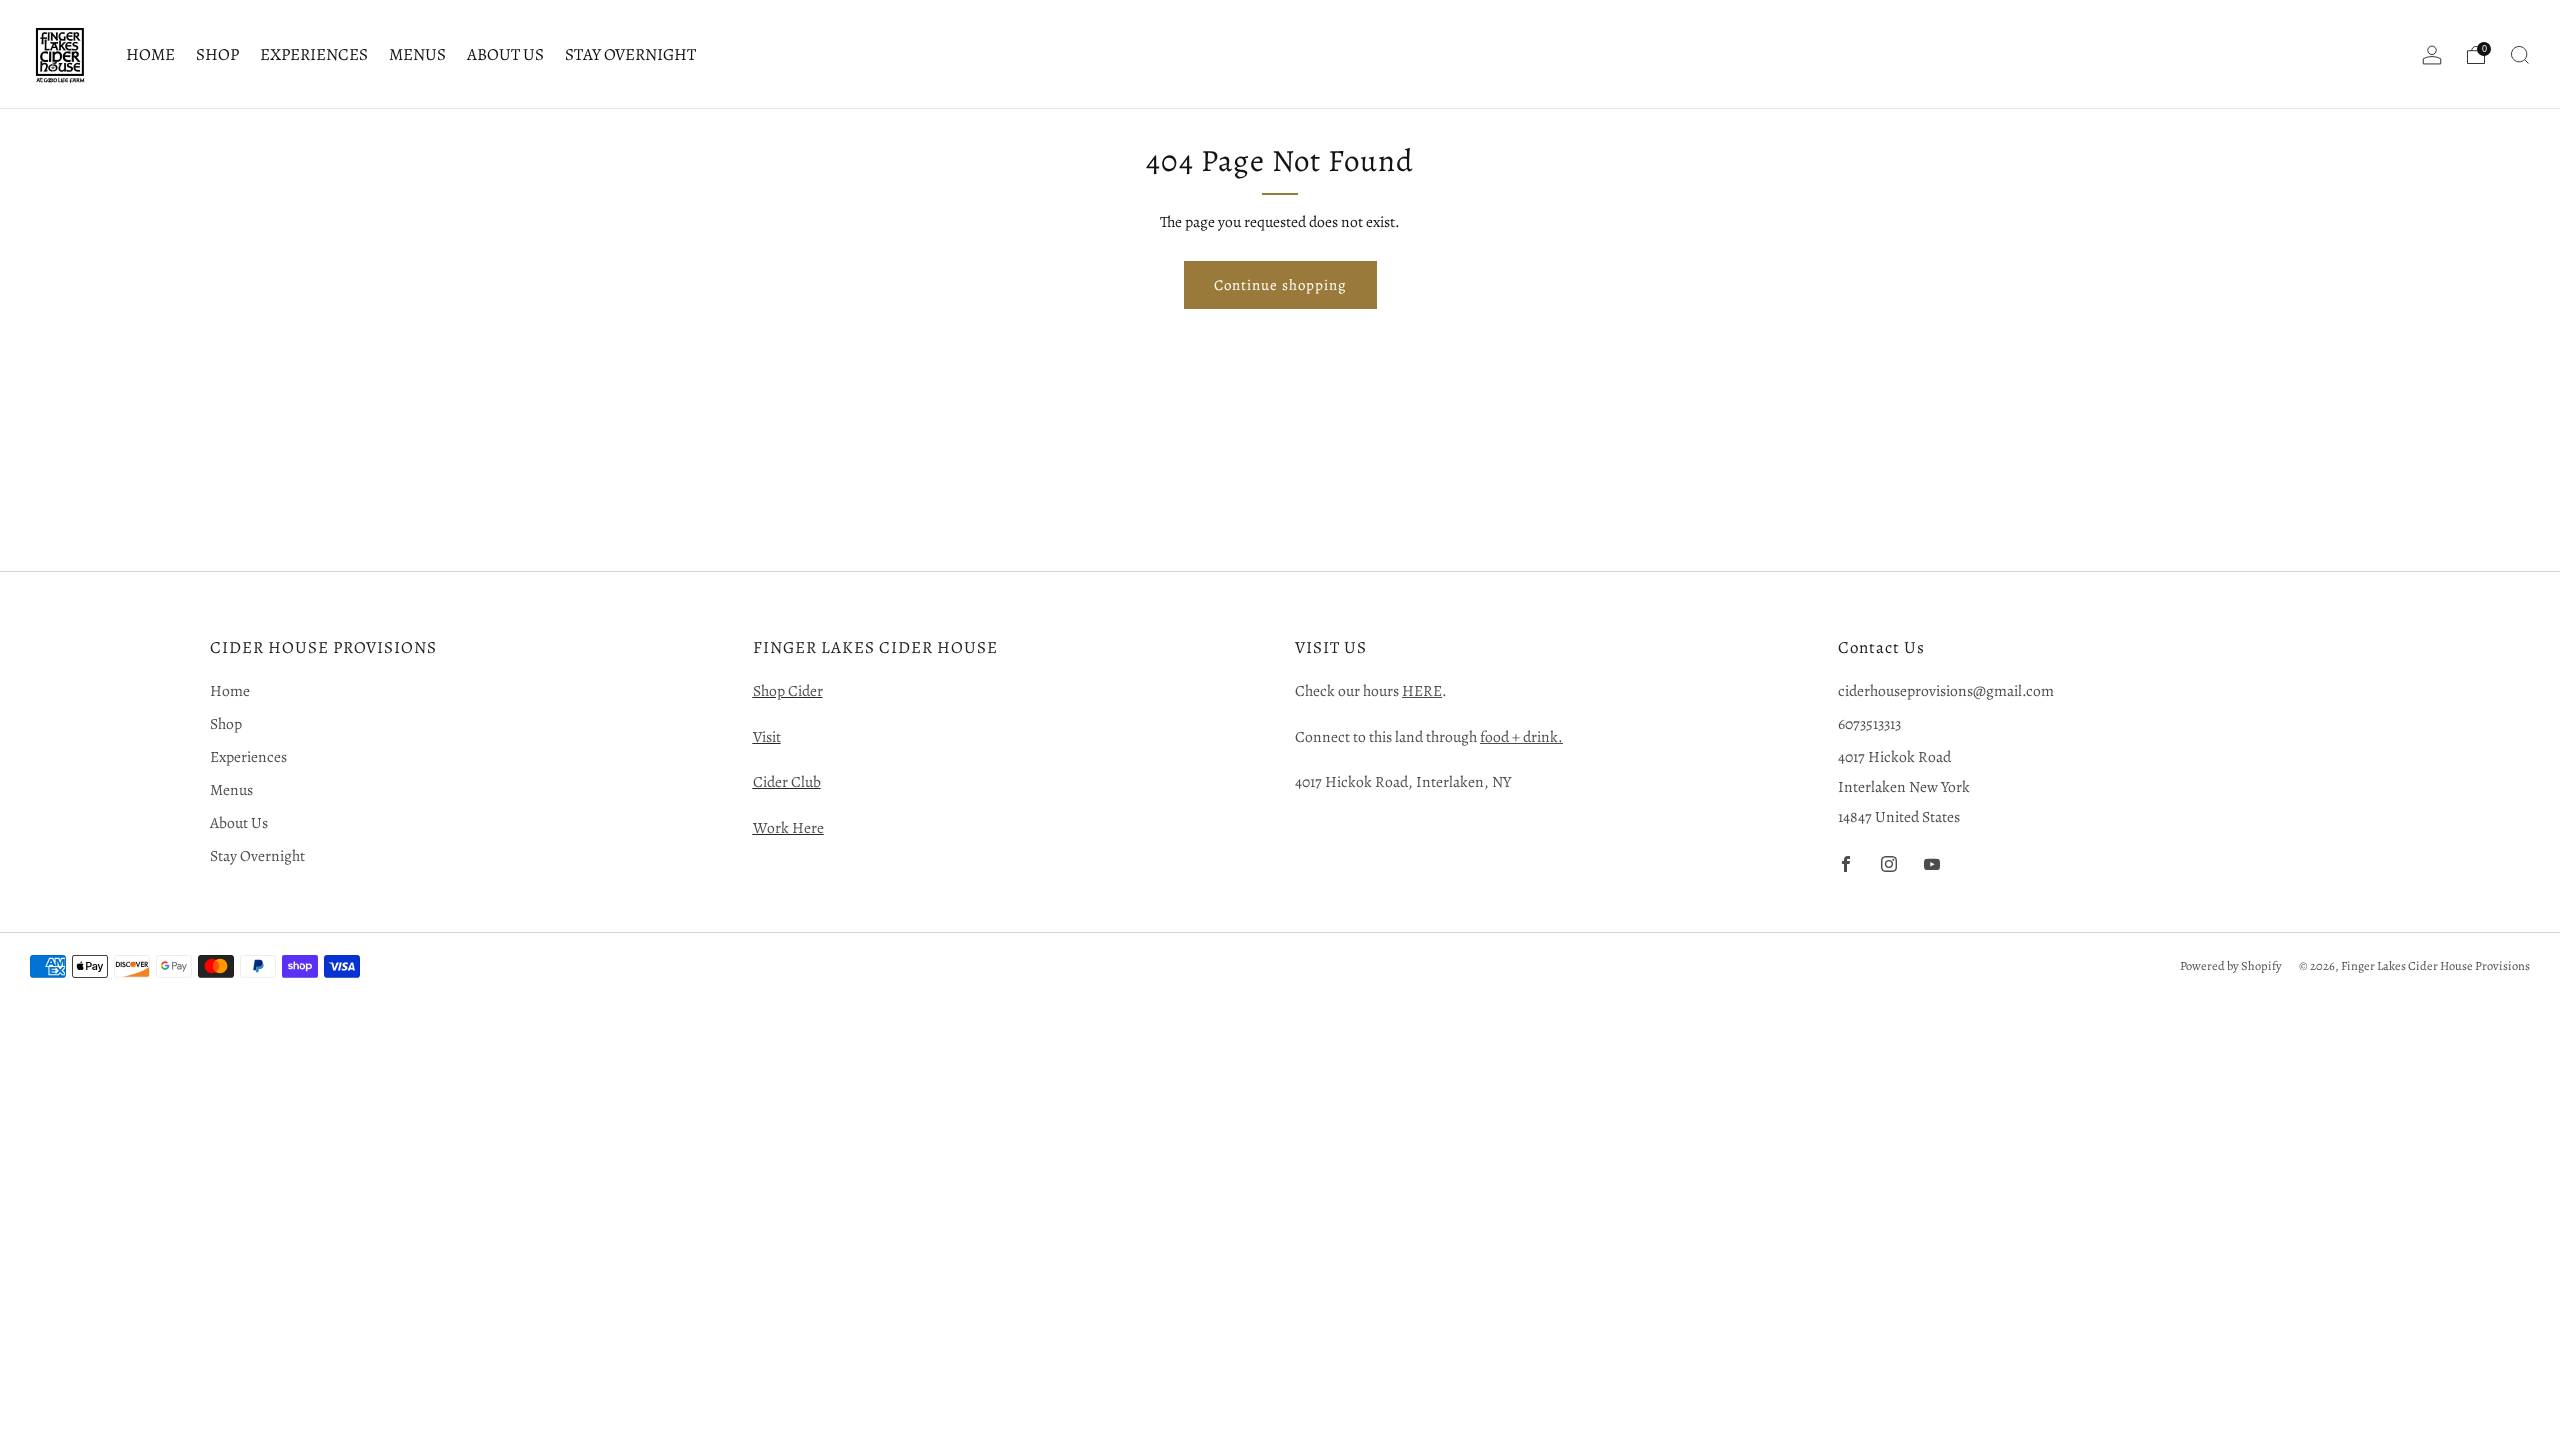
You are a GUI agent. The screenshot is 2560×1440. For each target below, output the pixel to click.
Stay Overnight (630, 54)
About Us (505, 54)
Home (150, 54)
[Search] (2520, 55)
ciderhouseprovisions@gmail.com (1946, 690)
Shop (217, 54)
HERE (1422, 690)
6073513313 (1869, 723)
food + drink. (1521, 736)
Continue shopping (1280, 285)
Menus (417, 54)
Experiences (314, 54)
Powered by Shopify (2231, 965)
